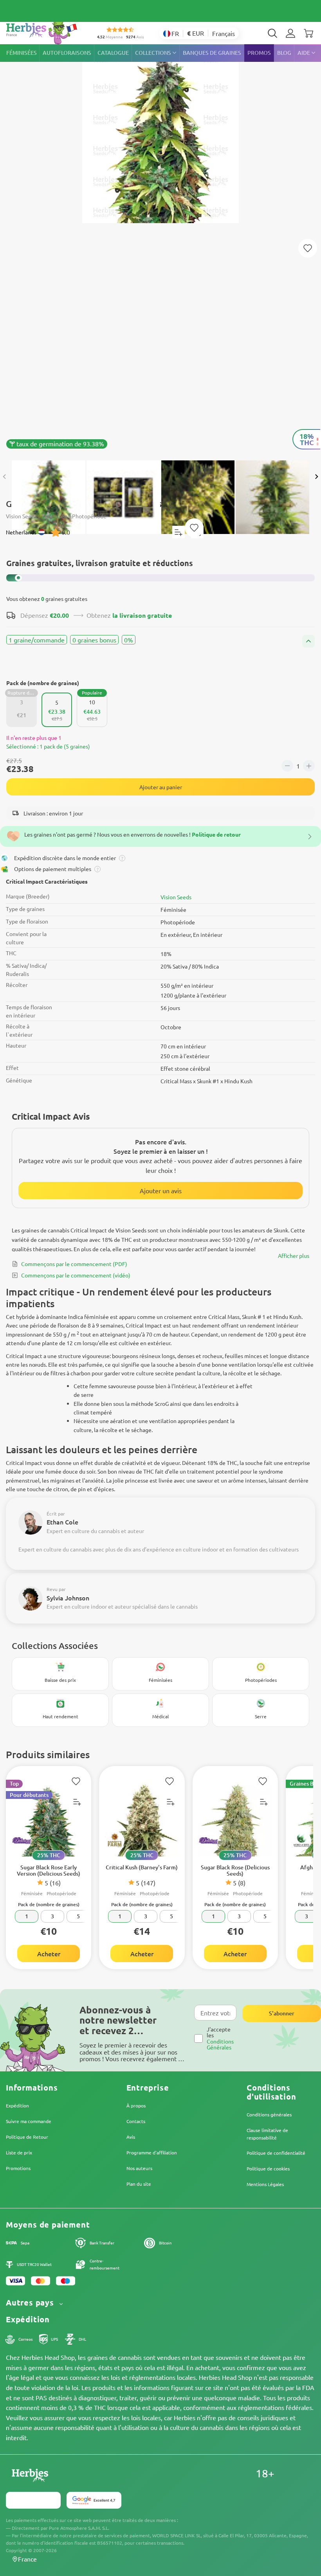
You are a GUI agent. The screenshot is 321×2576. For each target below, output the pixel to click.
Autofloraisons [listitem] (67, 53)
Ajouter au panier (161, 787)
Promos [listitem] (259, 53)
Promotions (18, 2168)
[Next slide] (316, 477)
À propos (136, 2105)
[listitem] (290, 33)
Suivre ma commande (29, 2121)
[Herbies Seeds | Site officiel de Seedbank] (43, 31)
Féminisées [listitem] (22, 53)
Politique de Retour (27, 2137)
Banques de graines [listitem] (212, 53)
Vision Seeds (176, 897)
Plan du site (139, 2184)
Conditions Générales (220, 2044)
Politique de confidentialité (276, 2153)
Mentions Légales (265, 2184)
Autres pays (31, 2303)
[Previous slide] (5, 477)
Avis (131, 2137)
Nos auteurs (139, 2168)
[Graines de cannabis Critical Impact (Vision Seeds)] (160, 248)
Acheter (49, 1954)
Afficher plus (294, 1256)
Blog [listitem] (284, 53)
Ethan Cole (62, 1522)
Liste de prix (19, 2152)
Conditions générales (269, 2114)
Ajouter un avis (161, 1191)
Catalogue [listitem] (113, 53)
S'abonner (282, 2013)
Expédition (17, 2105)
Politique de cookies (268, 2168)
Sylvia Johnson (68, 1598)
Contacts (136, 2121)
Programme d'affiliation (152, 2152)
